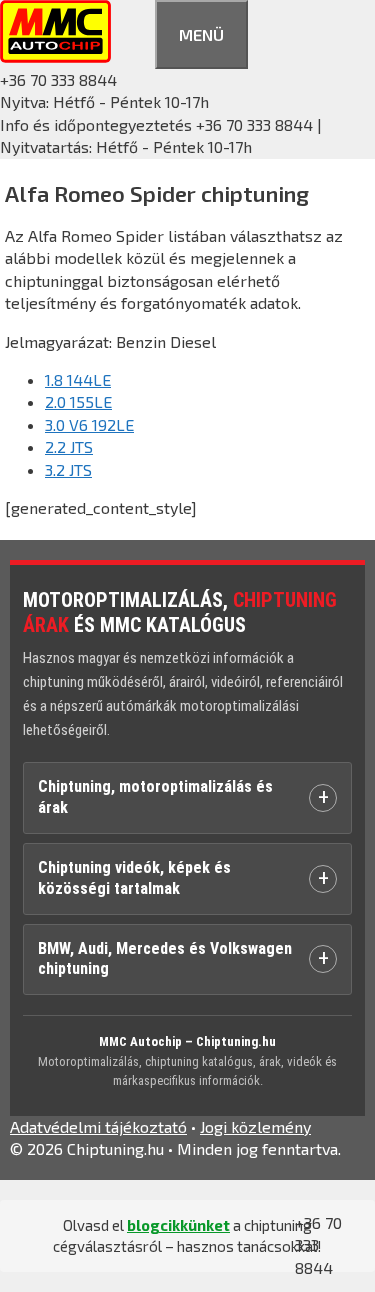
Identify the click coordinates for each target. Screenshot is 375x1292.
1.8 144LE (78, 379)
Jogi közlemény (255, 1126)
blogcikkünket (178, 1225)
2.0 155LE (78, 401)
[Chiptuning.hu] (55, 56)
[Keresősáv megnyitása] (133, 31)
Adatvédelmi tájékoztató (98, 1126)
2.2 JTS (69, 446)
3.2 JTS (68, 469)
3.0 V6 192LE (89, 424)
